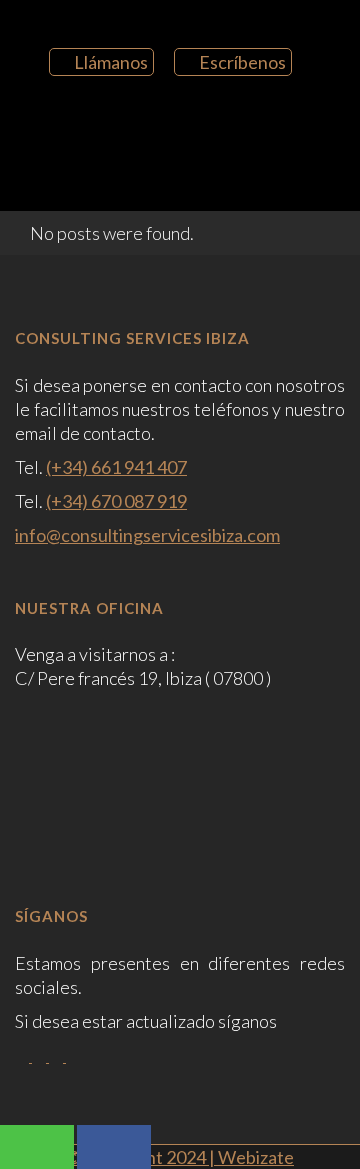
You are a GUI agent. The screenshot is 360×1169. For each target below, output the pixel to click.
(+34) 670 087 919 (116, 501)
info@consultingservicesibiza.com (147, 535)
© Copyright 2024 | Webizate (180, 1157)
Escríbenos (242, 62)
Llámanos (111, 62)
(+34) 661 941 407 (116, 467)
